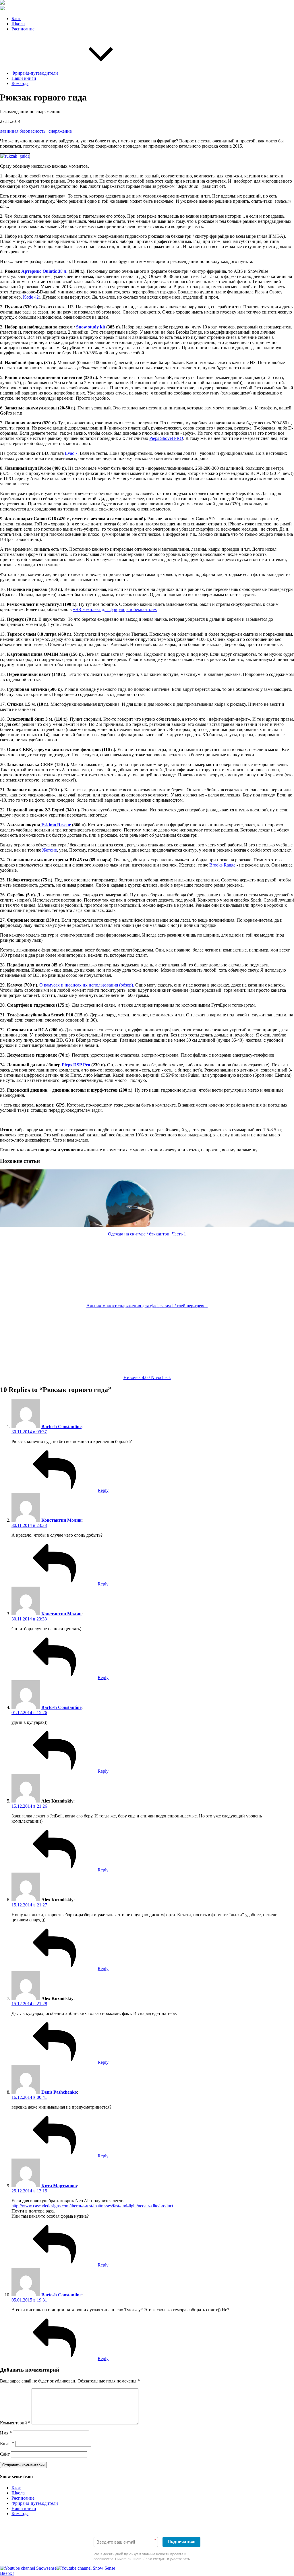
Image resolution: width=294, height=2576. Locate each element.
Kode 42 (31, 297)
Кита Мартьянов (59, 2186)
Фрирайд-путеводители (35, 73)
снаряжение (60, 131)
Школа (18, 24)
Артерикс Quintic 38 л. (44, 271)
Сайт (5, 2454)
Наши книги (24, 78)
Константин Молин (61, 1520)
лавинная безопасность (23, 131)
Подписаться (182, 2541)
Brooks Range (222, 865)
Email (7, 2443)
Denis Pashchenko (59, 2092)
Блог (16, 19)
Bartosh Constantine (61, 1427)
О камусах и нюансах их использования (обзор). (87, 985)
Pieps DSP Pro (76, 1065)
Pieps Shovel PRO (166, 438)
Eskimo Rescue (56, 825)
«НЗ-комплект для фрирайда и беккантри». (115, 609)
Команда (20, 83)
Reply (103, 1490)
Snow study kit (91, 327)
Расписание (23, 29)
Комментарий (15, 2423)
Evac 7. (72, 453)
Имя (6, 2433)
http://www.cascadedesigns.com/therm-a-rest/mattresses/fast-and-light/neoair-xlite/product (92, 2206)
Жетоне (50, 850)
